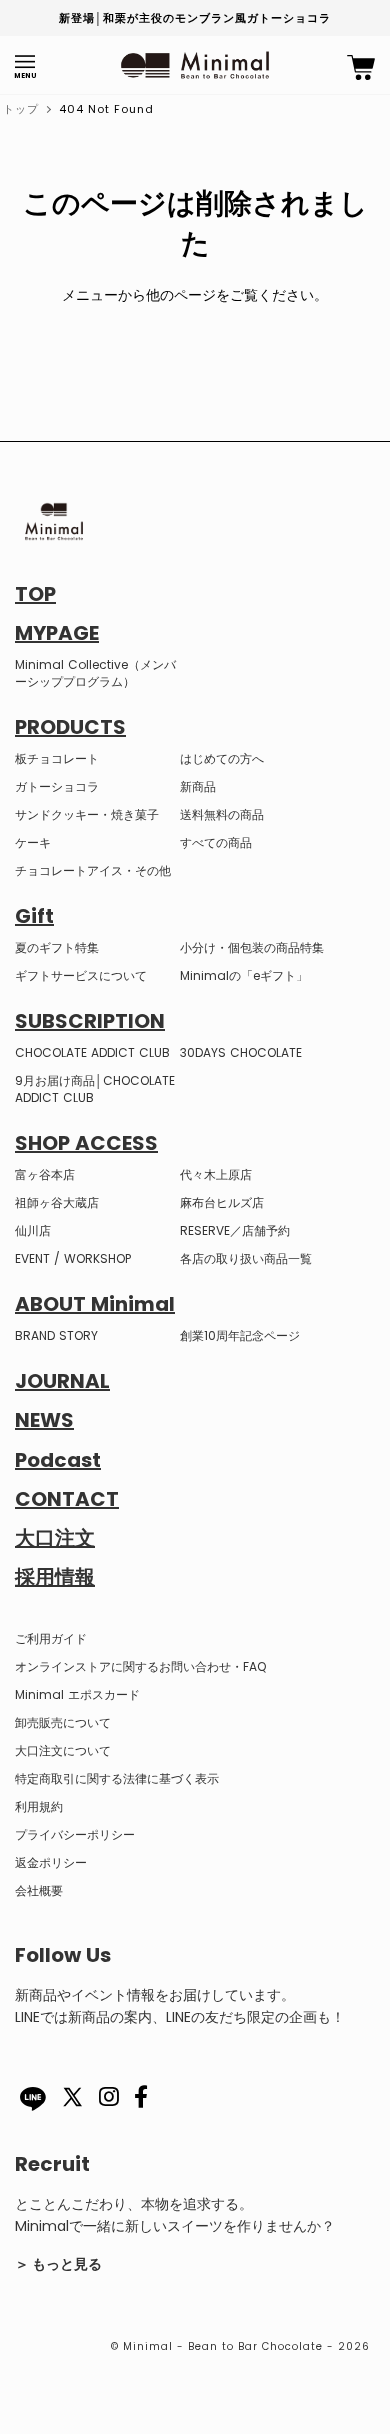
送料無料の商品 (222, 814)
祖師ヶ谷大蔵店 (57, 1202)
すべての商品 (216, 842)
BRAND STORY (56, 1335)
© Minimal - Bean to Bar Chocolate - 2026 (240, 2346)
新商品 (198, 786)
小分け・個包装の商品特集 (252, 947)
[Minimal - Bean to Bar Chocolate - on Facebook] (141, 2101)
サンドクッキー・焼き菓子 (87, 814)
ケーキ (33, 842)
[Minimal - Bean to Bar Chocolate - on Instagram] (109, 2101)
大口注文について (63, 1750)
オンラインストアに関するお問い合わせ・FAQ (140, 1666)
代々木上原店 (216, 1174)
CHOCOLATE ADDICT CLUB (92, 1052)
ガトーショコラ (57, 786)
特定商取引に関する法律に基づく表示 (117, 1778)
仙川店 (33, 1230)
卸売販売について (63, 1722)
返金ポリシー (51, 1862)
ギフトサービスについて (81, 975)
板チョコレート (57, 758)
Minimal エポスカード (77, 1694)
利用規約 (39, 1806)
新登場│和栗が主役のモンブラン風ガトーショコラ (195, 18)
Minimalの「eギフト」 (244, 975)
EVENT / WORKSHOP (73, 1258)
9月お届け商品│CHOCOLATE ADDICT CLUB (95, 1089)
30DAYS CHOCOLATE (241, 1052)
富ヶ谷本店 (45, 1174)
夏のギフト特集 (57, 947)
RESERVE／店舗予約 (235, 1230)
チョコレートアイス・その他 (93, 870)
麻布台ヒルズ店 (222, 1202)
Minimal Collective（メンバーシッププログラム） (95, 673)
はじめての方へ (222, 758)
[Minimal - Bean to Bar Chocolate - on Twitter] (72, 2109)
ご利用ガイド (51, 1638)
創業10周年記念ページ (240, 1335)
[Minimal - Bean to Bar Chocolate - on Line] (33, 2099)
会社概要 (39, 1890)
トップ (21, 109)
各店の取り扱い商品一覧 (246, 1258)
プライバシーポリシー (75, 1834)
